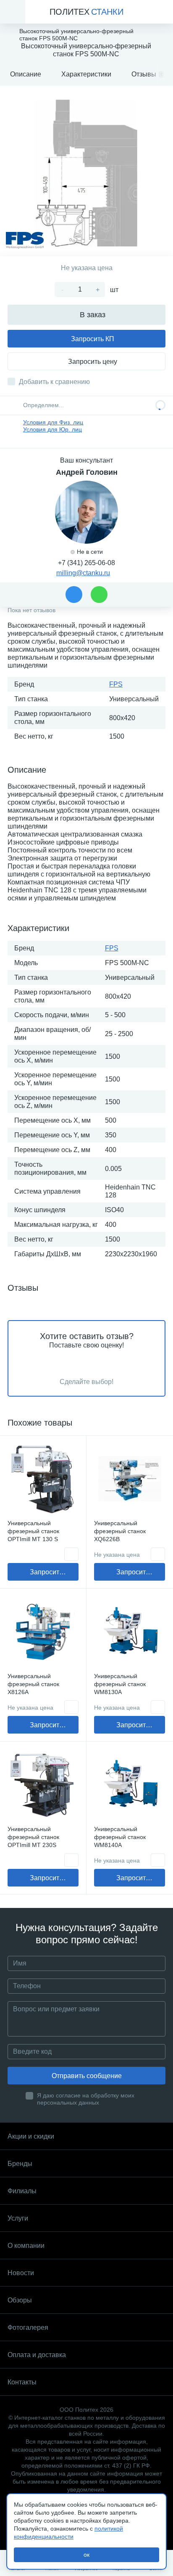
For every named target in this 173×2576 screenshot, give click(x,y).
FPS (116, 684)
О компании (26, 2246)
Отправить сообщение (87, 2076)
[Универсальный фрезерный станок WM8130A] (130, 1632)
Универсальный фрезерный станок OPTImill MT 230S (33, 1837)
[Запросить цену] (158, 1554)
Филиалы (22, 2191)
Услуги (18, 2218)
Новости (21, 2273)
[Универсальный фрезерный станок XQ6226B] (130, 1479)
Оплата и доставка (37, 2355)
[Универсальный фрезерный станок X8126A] (43, 1632)
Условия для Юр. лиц (52, 429)
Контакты (22, 2382)
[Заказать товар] (71, 1554)
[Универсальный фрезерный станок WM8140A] (130, 1785)
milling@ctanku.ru (83, 573)
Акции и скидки (31, 2136)
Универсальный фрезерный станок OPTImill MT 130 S (33, 1531)
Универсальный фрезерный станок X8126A (33, 1684)
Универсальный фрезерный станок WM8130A (120, 1684)
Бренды (20, 2164)
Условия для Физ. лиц (53, 422)
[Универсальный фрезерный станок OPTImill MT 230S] (43, 1785)
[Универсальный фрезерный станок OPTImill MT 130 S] (43, 1479)
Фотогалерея (28, 2327)
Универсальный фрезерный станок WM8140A (120, 1837)
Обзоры (20, 2300)
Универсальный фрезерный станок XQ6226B (120, 1531)
